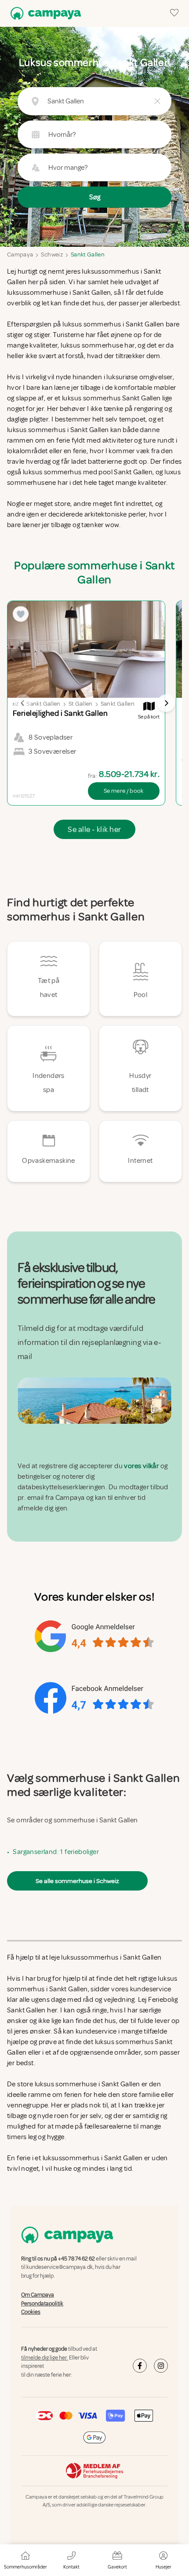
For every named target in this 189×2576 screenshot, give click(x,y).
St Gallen (81, 704)
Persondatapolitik (42, 2304)
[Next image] (166, 703)
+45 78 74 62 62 (76, 2259)
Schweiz (52, 255)
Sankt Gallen (88, 255)
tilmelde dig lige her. (45, 2358)
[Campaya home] (44, 13)
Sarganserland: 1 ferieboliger (56, 1852)
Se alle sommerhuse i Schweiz (77, 1881)
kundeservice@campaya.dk (60, 2268)
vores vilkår (141, 1466)
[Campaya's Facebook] (140, 2366)
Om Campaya (38, 2295)
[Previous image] (23, 703)
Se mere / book (124, 791)
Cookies (31, 2312)
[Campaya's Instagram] (161, 2366)
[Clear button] (157, 101)
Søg (95, 197)
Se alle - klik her (94, 829)
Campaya (20, 255)
